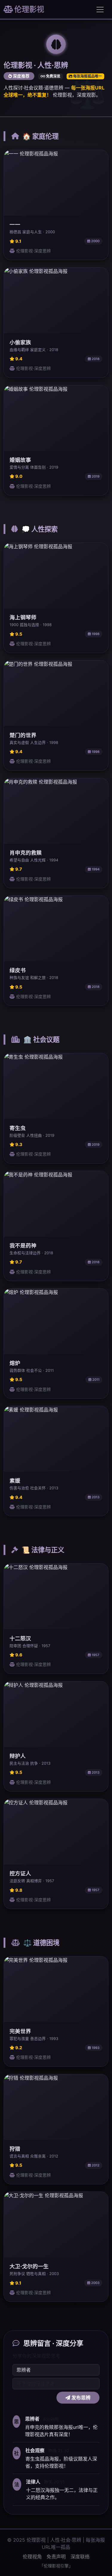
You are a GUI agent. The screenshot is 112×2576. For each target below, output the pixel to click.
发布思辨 (80, 2398)
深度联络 (80, 2557)
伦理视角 (32, 2557)
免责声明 (56, 2557)
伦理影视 (29, 9)
